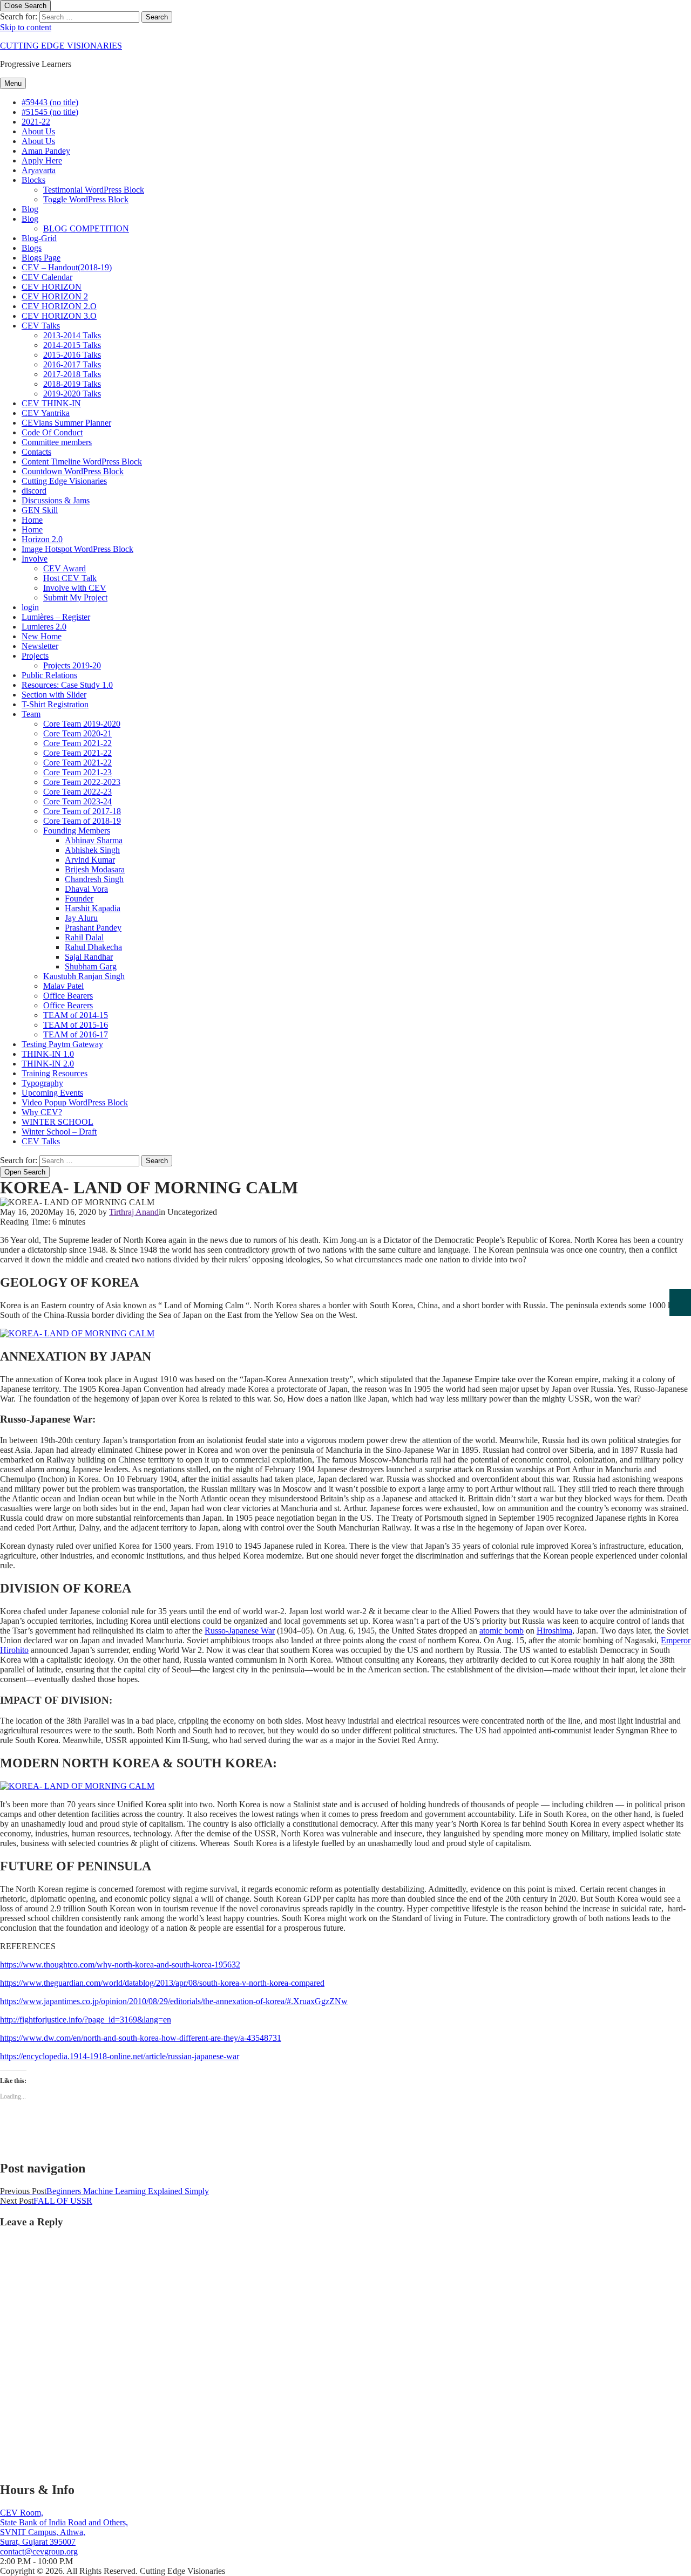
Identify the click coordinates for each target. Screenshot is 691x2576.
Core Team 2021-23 (77, 772)
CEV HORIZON (52, 287)
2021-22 (36, 122)
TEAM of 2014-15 (76, 1015)
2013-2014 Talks (72, 335)
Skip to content (26, 27)
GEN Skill (40, 510)
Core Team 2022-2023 (82, 782)
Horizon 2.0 (42, 539)
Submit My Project (75, 597)
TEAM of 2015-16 (76, 1025)
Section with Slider (54, 695)
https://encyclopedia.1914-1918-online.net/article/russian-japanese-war (120, 2056)
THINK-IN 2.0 (48, 1064)
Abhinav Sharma (94, 840)
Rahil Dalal (84, 937)
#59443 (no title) (50, 102)
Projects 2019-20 (72, 665)
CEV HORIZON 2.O (59, 306)
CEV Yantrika (46, 413)
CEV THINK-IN (51, 403)
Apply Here (42, 160)
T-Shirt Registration (55, 704)
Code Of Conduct (52, 432)
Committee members (57, 442)
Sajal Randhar (89, 957)
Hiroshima (554, 1631)
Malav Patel (63, 986)
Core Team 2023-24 (77, 801)
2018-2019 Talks (72, 384)
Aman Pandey (46, 151)
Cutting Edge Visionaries (64, 481)
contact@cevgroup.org (39, 2551)
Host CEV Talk (70, 578)
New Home (42, 636)
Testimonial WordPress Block (94, 190)
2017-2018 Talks (72, 374)
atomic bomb (502, 1631)
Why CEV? (42, 1112)
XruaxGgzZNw (320, 2001)
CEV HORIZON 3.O (59, 316)
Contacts (36, 452)
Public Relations (49, 675)
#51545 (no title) (50, 112)
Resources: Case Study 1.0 (67, 685)
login (30, 607)
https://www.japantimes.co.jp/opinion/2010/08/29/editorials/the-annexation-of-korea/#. (147, 2001)
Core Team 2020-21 (77, 733)
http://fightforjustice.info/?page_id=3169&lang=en (86, 2020)
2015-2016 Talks (72, 355)
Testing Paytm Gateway (62, 1044)
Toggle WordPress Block (86, 199)
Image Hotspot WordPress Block (77, 549)
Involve (35, 559)
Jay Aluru (81, 918)
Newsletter (40, 646)
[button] (77, 1786)
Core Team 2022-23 (77, 792)
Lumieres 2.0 (44, 627)
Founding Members (77, 831)
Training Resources (55, 1073)
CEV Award (65, 568)
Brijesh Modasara (95, 869)
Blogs (32, 248)
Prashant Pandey (93, 928)
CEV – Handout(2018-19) (67, 267)
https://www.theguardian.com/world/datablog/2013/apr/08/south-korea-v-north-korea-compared (162, 1983)
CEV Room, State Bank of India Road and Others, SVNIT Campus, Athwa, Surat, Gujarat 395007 (64, 2527)
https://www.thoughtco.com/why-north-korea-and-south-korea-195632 (120, 1965)
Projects (35, 656)
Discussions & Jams (56, 500)
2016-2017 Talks (72, 364)
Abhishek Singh (92, 850)
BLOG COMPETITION (86, 228)
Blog (30, 209)
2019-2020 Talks (72, 394)
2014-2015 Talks (72, 345)
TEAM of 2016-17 (76, 1034)
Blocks (33, 180)
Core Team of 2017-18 (82, 811)
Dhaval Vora (86, 889)
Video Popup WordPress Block (75, 1102)
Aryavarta (39, 170)
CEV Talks (41, 326)
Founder (79, 898)
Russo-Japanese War (240, 1631)
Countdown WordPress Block (73, 471)
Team (31, 714)
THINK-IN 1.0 (48, 1054)
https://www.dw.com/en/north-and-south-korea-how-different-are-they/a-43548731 (141, 2038)
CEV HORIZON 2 (55, 296)
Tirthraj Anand (134, 1212)
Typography (42, 1083)
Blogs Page (41, 258)
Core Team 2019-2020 (82, 724)
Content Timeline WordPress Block (82, 462)
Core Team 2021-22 (77, 743)
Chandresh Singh (94, 879)
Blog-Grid (39, 238)
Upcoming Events (52, 1093)
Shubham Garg (91, 966)
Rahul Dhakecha (93, 947)
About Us (38, 131)
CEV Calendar (47, 277)
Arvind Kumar (90, 860)
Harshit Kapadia (93, 908)
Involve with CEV (75, 588)
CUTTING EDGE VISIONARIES (61, 46)
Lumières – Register (56, 617)
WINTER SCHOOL (57, 1122)
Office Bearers (68, 996)
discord (34, 491)
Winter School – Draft (59, 1132)
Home (32, 520)
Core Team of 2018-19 (82, 821)
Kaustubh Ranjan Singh (84, 976)
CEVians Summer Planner (66, 423)
